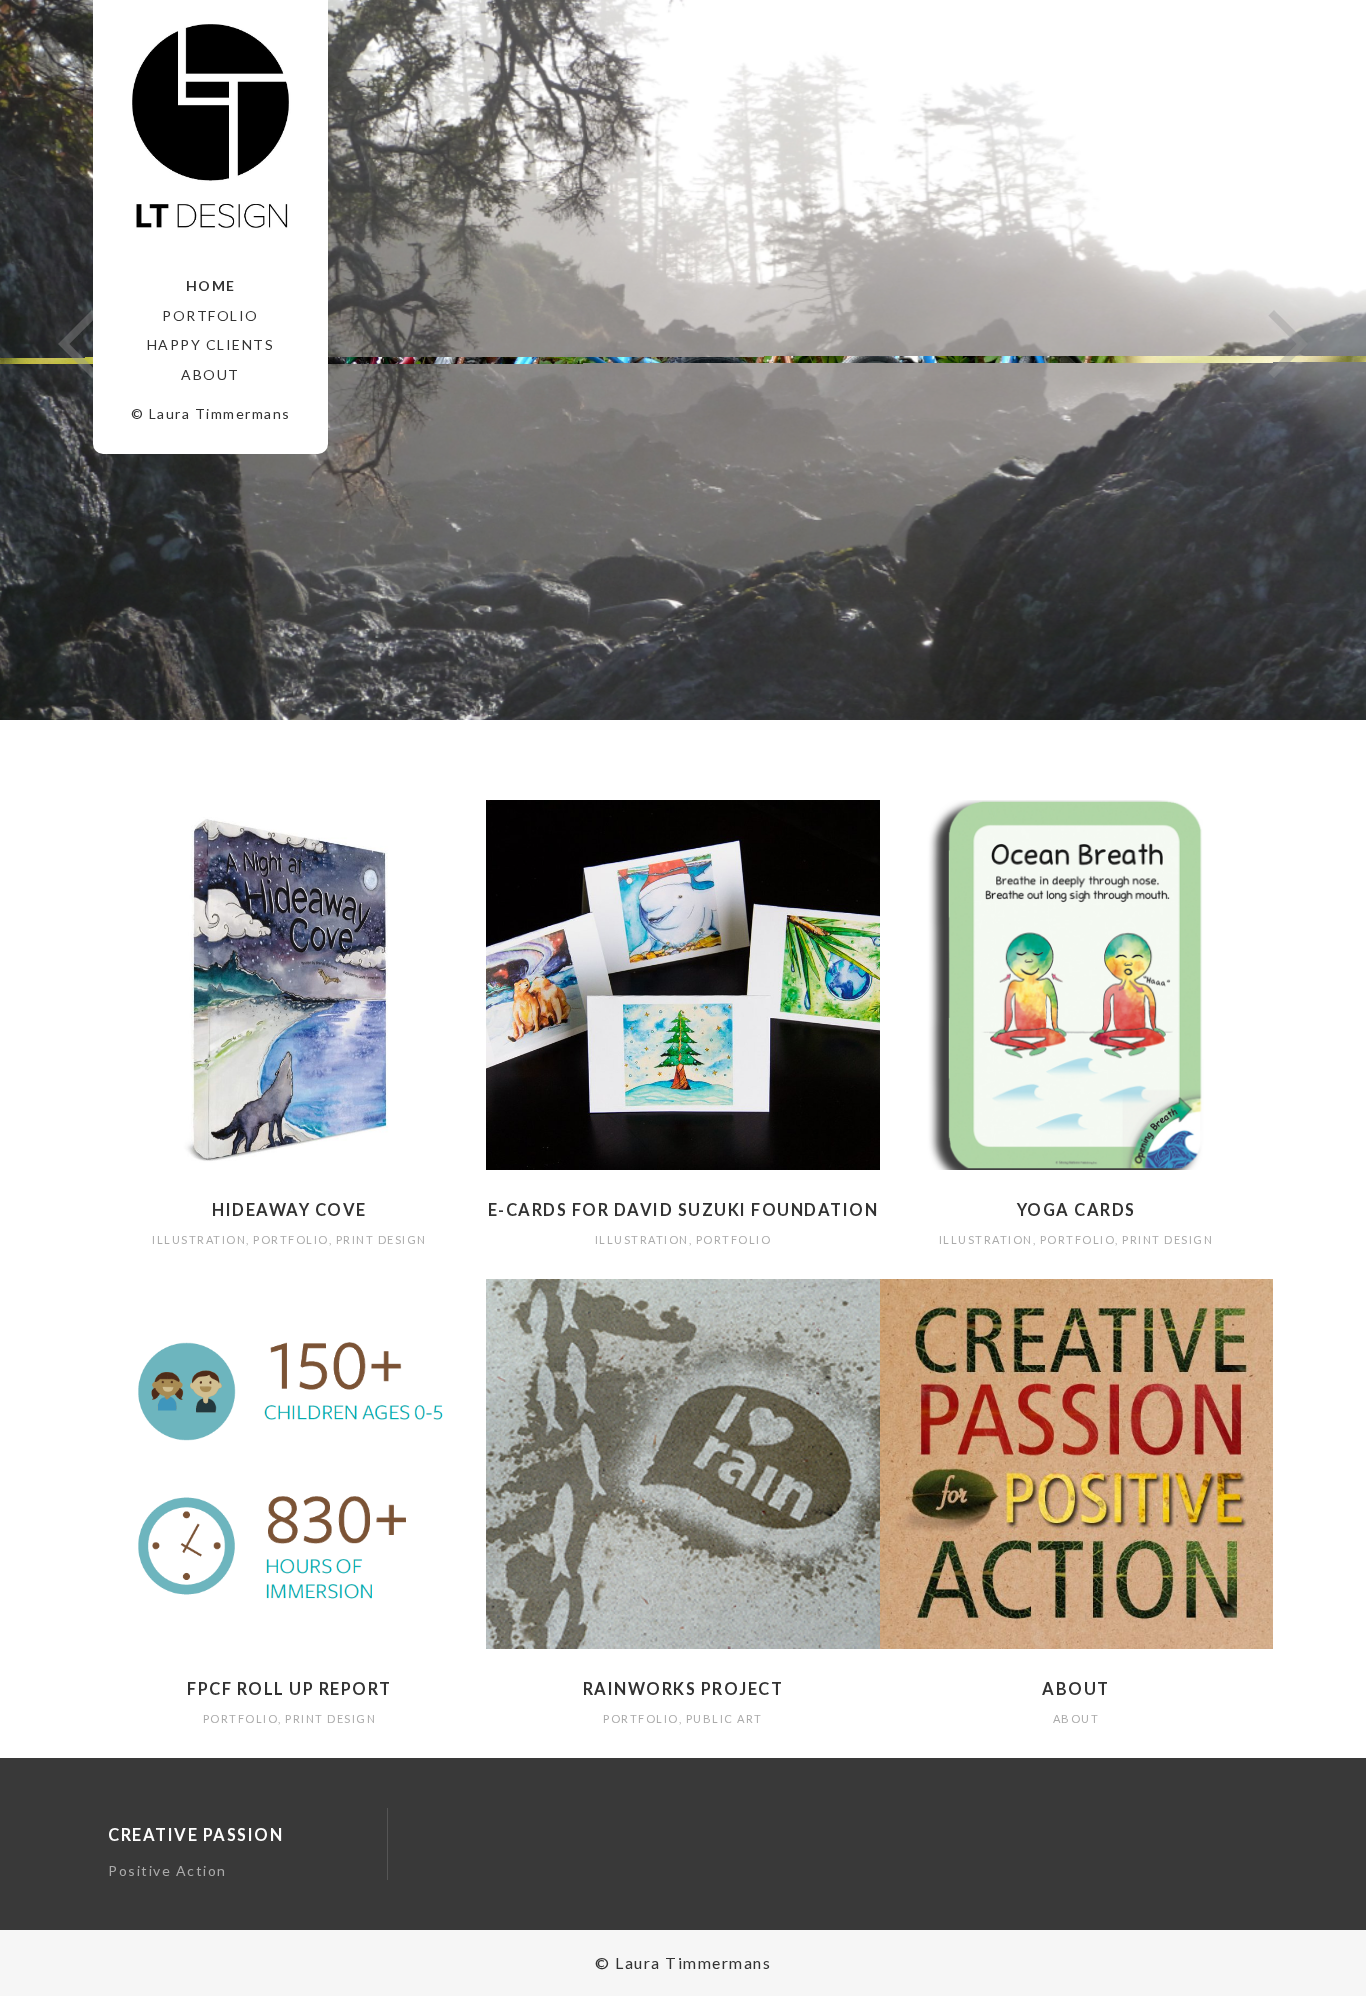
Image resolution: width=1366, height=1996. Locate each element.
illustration (199, 1239)
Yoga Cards (1076, 1209)
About (210, 374)
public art (724, 1718)
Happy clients (211, 344)
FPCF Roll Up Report (289, 1688)
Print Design (381, 1239)
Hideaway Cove (289, 1209)
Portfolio (210, 315)
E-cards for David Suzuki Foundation (683, 1209)
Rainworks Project (683, 1688)
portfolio (291, 1239)
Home (211, 285)
